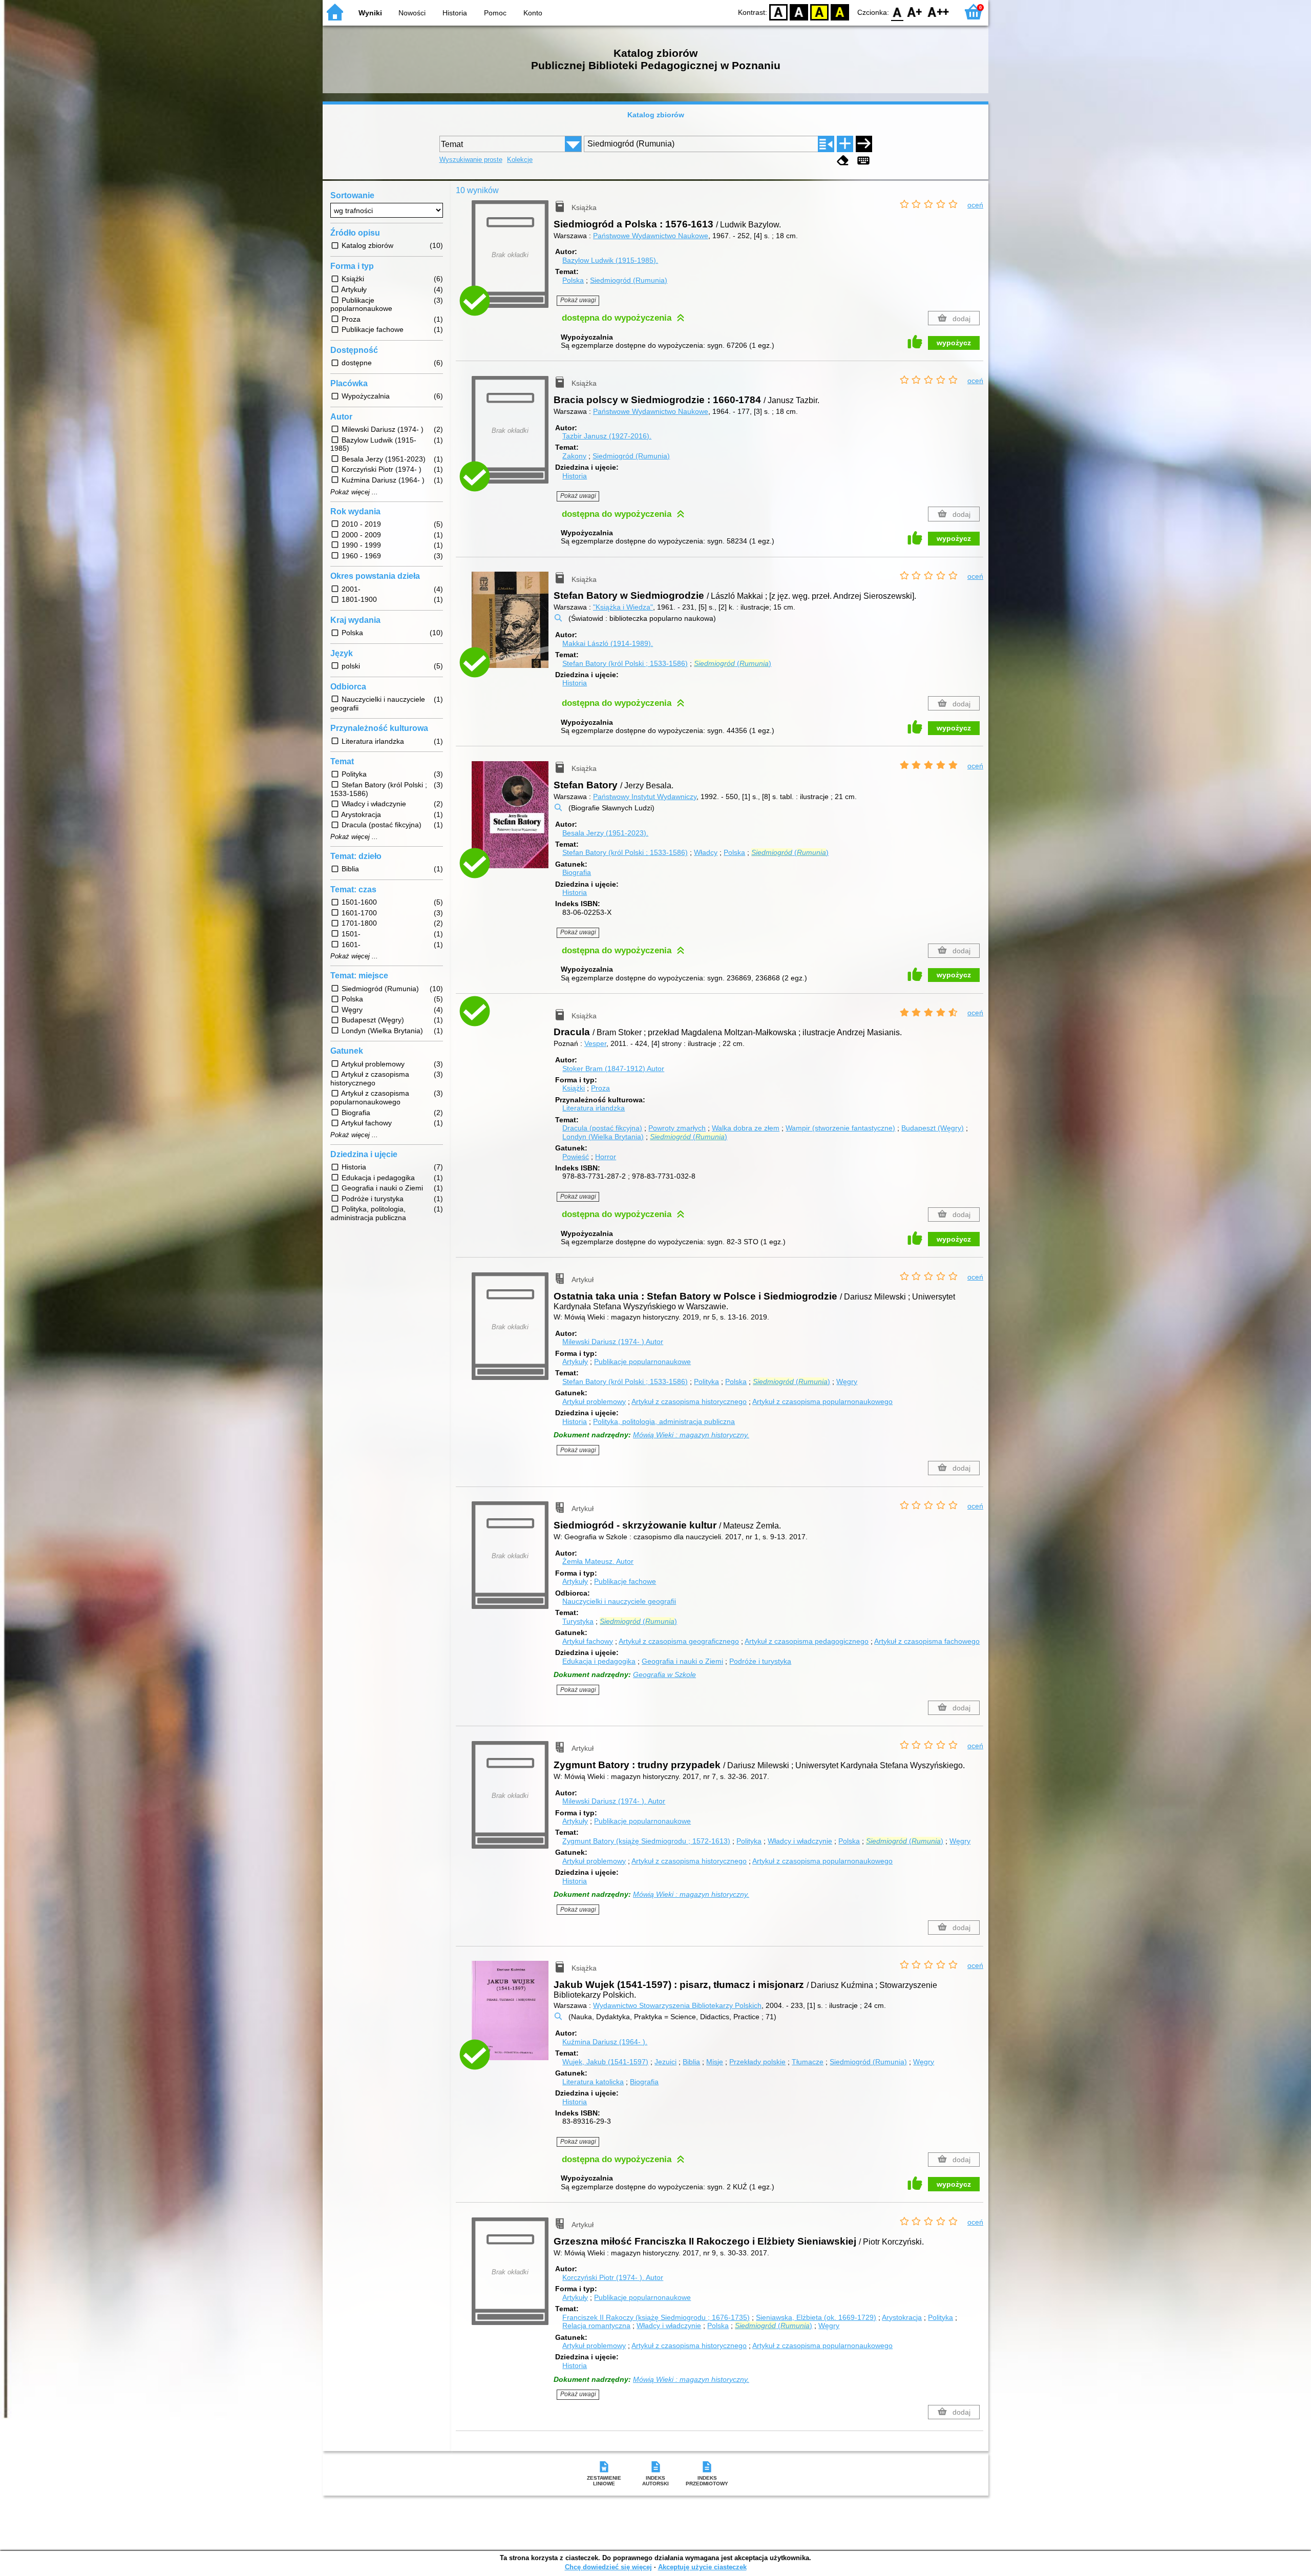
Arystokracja (902, 2317)
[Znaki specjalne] (863, 161)
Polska (573, 280)
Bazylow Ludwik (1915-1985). (610, 260)
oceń (975, 205)
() (733, 663)
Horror (606, 1157)
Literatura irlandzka (594, 1108)
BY (840, 12)
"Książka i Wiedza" (623, 607)
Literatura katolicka (593, 2082)
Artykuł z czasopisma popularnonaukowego (822, 1401)
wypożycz (954, 343)
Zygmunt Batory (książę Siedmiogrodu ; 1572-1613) (646, 1841)
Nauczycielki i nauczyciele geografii (619, 1601)
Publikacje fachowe (625, 1581)
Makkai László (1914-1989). (608, 643)
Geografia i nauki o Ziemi (682, 1661)
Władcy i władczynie (800, 1841)
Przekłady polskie (757, 2062)
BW (799, 12)
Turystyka (578, 1621)
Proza (600, 1088)
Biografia (577, 872)
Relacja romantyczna (596, 2326)
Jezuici (665, 2062)
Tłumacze (808, 2062)
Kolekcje (520, 160)
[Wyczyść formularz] (843, 161)
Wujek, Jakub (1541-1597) (605, 2062)
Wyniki (370, 13)
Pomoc (495, 13)
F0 (897, 12)
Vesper (595, 1043)
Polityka (706, 1381)
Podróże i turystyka (760, 1661)
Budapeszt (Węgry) (933, 1128)
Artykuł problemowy (594, 1401)
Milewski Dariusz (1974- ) (613, 1342)
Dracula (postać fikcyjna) (602, 1128)
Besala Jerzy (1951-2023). (605, 833)
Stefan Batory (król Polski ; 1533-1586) (625, 663)
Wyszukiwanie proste (471, 160)
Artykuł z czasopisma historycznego (689, 1401)
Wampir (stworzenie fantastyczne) (840, 1128)
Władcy (706, 852)
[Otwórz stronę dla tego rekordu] (513, 627)
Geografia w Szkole (664, 1674)
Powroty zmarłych (677, 1128)
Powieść (576, 1157)
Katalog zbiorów (656, 115)
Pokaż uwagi (578, 300)
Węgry (847, 1381)
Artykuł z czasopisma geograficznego (679, 1641)
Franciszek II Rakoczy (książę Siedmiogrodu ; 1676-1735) (656, 2317)
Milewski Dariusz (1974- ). (614, 1801)
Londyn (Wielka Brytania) (603, 1137)
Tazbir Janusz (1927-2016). (607, 436)
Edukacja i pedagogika (599, 1661)
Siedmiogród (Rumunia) (629, 280)
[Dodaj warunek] (845, 144)
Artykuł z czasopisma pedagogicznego (807, 1641)
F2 (938, 12)
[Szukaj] (864, 144)
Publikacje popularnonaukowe (642, 1362)
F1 (915, 12)
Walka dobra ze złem (746, 1128)
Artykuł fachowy (588, 1641)
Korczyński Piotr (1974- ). (613, 2277)
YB (819, 12)
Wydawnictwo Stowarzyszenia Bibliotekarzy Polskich (677, 2005)
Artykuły (575, 1362)
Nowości (412, 13)
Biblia (691, 2062)
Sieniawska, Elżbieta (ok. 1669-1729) (816, 2317)
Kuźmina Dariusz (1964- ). (605, 2042)
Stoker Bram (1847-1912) (613, 1069)
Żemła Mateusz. (598, 1561)
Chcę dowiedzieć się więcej (608, 2567)
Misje (715, 2062)
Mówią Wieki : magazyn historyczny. (691, 1435)
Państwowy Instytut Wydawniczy (645, 797)
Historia (455, 13)
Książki (574, 1088)
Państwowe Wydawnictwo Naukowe (651, 236)
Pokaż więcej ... (354, 492)
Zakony (574, 456)
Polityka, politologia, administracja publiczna (664, 1421)
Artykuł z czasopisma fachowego (927, 1641)
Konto (533, 13)
